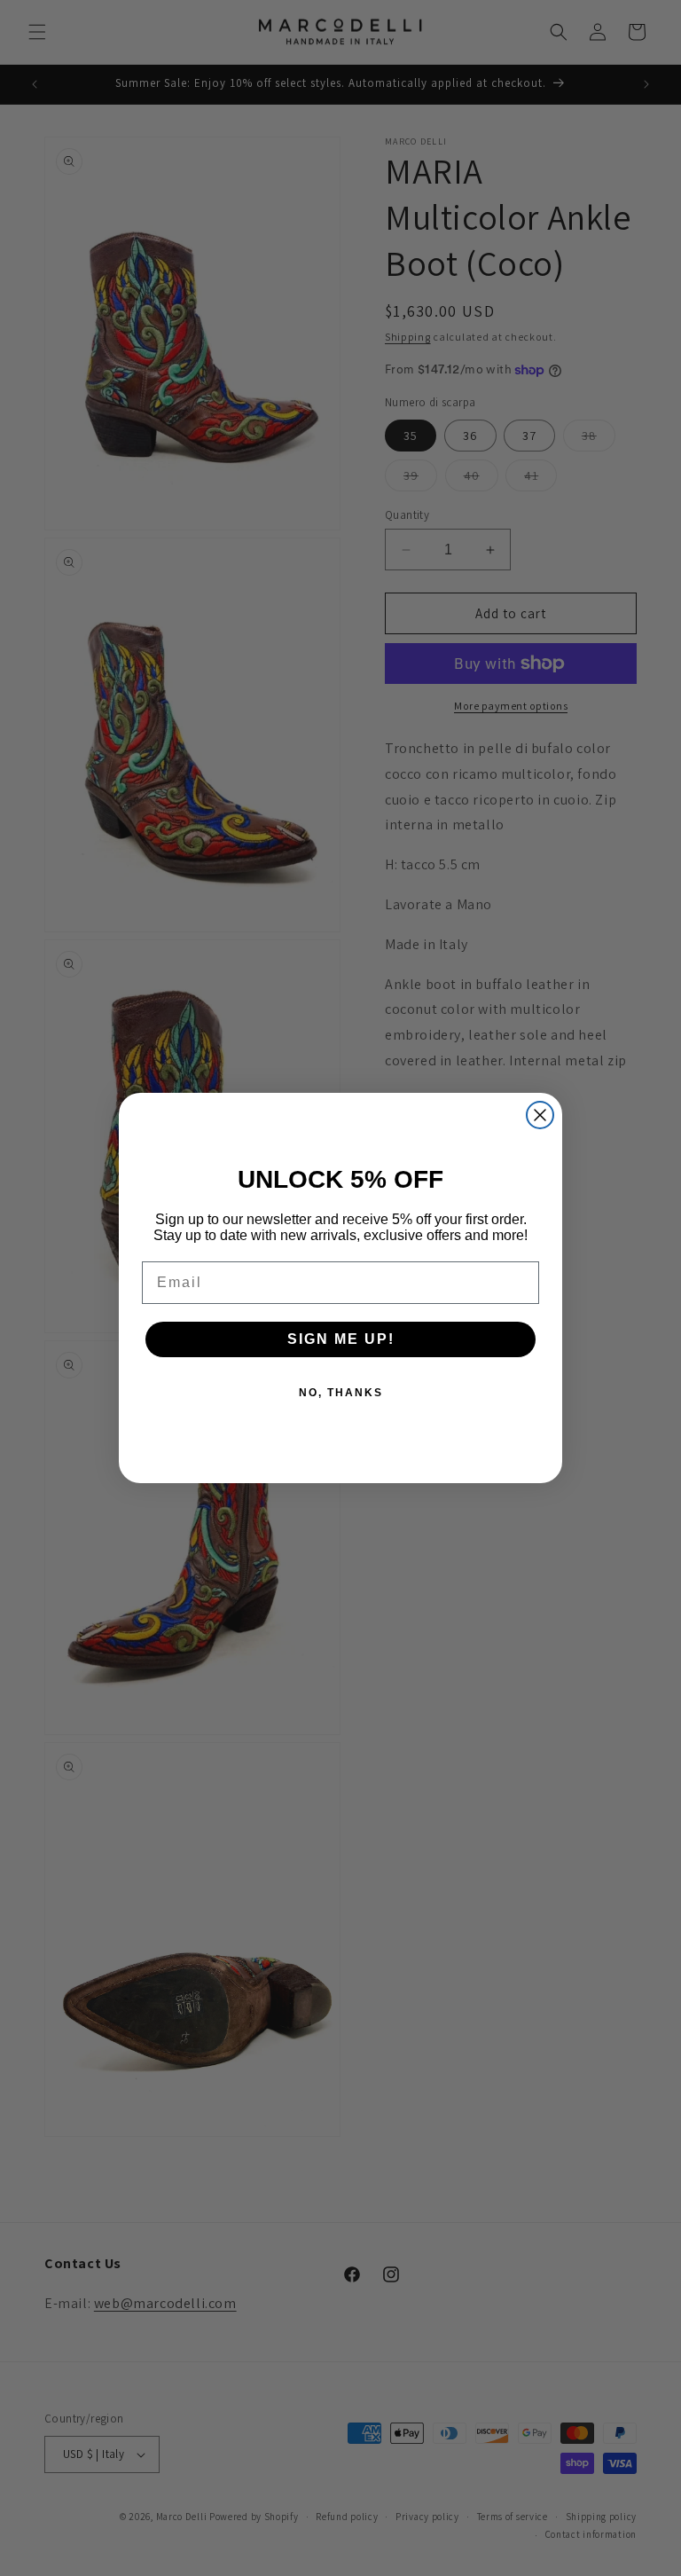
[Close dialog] (540, 1115)
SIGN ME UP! (341, 1339)
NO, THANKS (341, 1393)
